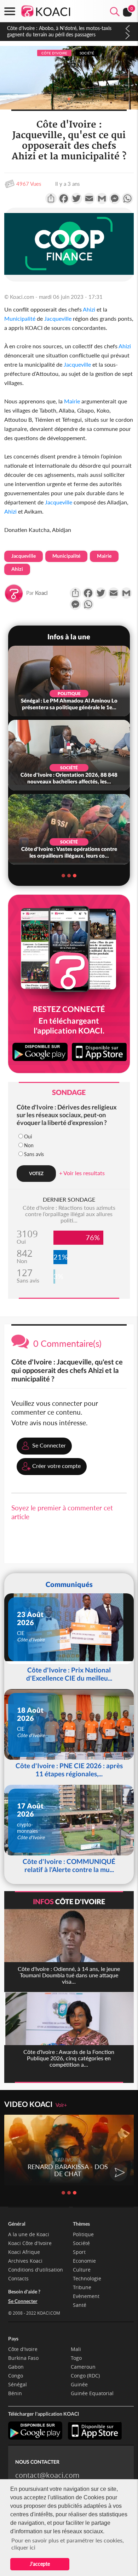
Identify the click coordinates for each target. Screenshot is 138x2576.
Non (29, 1145)
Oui (28, 1136)
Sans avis (34, 1154)
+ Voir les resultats (82, 1173)
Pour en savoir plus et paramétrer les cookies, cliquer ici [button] (68, 2544)
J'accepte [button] (40, 2564)
